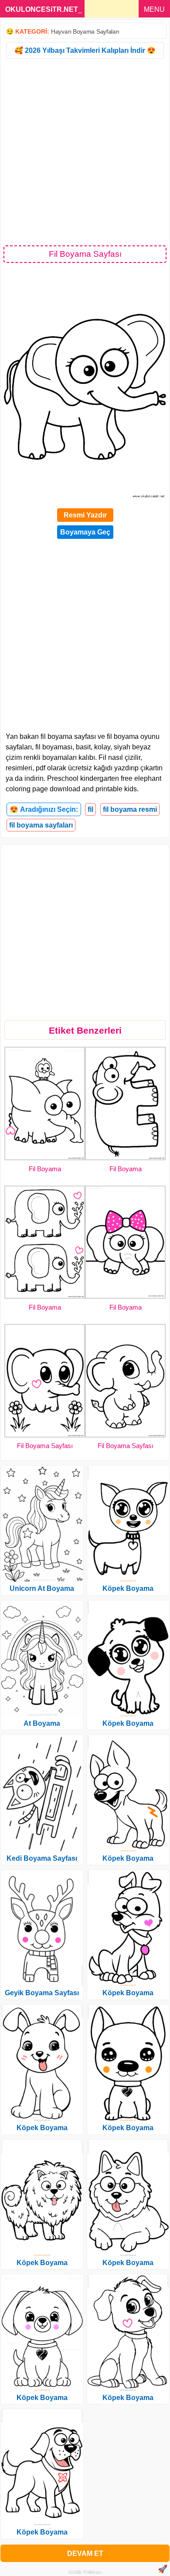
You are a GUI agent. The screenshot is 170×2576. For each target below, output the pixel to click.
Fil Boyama (45, 1169)
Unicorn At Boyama (42, 1588)
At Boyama (42, 1723)
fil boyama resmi (130, 809)
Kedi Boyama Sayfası (42, 1858)
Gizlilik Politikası (85, 2572)
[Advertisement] (85, 152)
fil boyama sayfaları (41, 825)
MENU (154, 9)
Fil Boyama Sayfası (45, 1446)
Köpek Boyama (42, 2128)
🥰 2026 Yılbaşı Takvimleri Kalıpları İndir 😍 (85, 50)
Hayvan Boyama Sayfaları (85, 31)
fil (90, 809)
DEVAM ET (85, 2554)
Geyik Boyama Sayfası (42, 1993)
